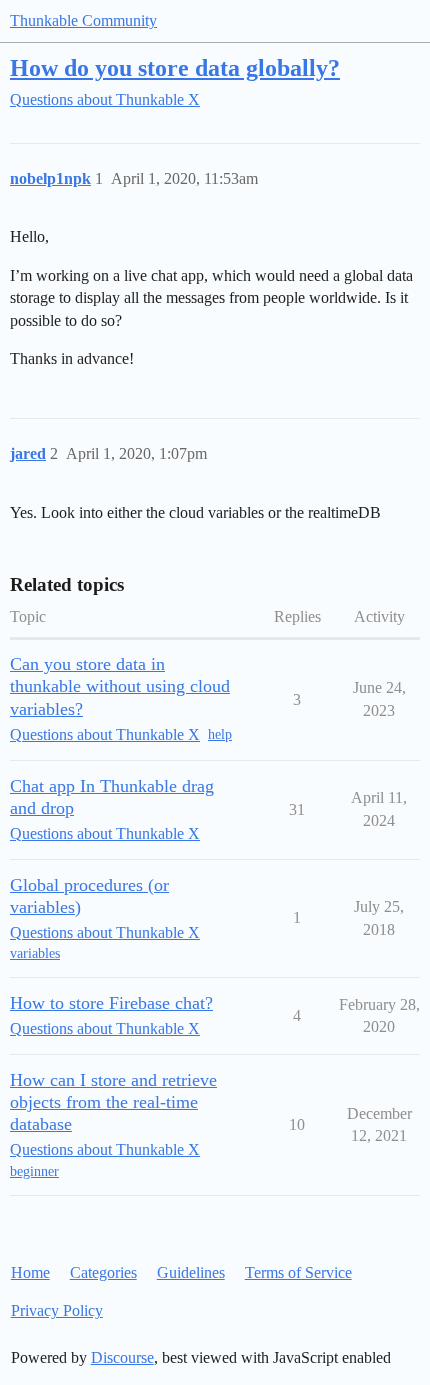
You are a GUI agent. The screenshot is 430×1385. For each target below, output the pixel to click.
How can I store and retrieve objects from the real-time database (113, 1102)
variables (35, 953)
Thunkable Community (83, 20)
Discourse (122, 1357)
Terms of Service (298, 1272)
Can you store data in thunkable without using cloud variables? (120, 686)
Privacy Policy (57, 1310)
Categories (103, 1272)
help (220, 734)
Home (30, 1272)
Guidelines (191, 1272)
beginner (34, 1171)
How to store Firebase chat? (111, 1003)
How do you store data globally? (175, 67)
